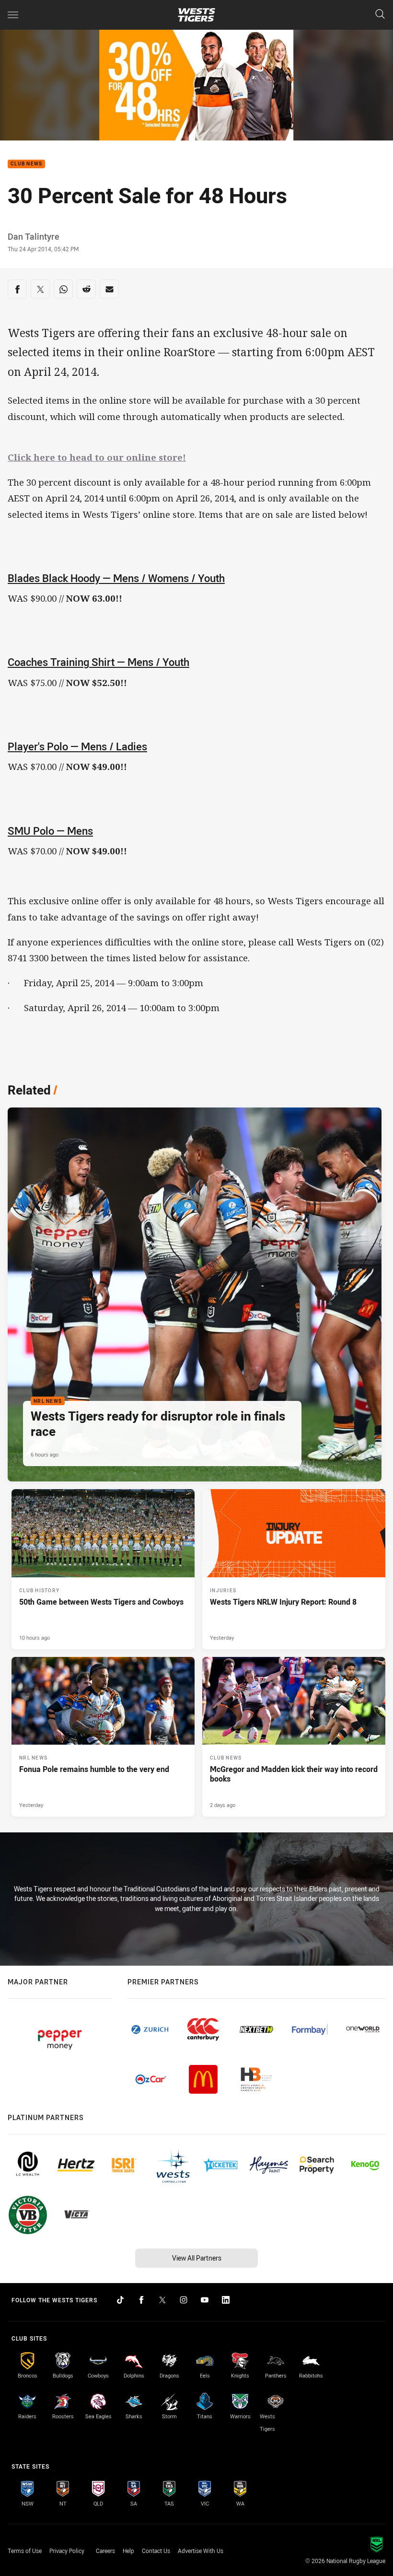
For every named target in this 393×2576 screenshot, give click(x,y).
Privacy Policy (67, 2551)
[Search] (380, 15)
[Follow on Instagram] (184, 2300)
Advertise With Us (201, 2551)
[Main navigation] (13, 15)
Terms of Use (25, 2551)
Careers (105, 2551)
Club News (26, 164)
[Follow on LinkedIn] (226, 2300)
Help (128, 2551)
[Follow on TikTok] (120, 2300)
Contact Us (156, 2551)
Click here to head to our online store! (97, 457)
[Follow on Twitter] (162, 2300)
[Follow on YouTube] (205, 2300)
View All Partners (197, 2258)
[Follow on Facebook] (141, 2300)
